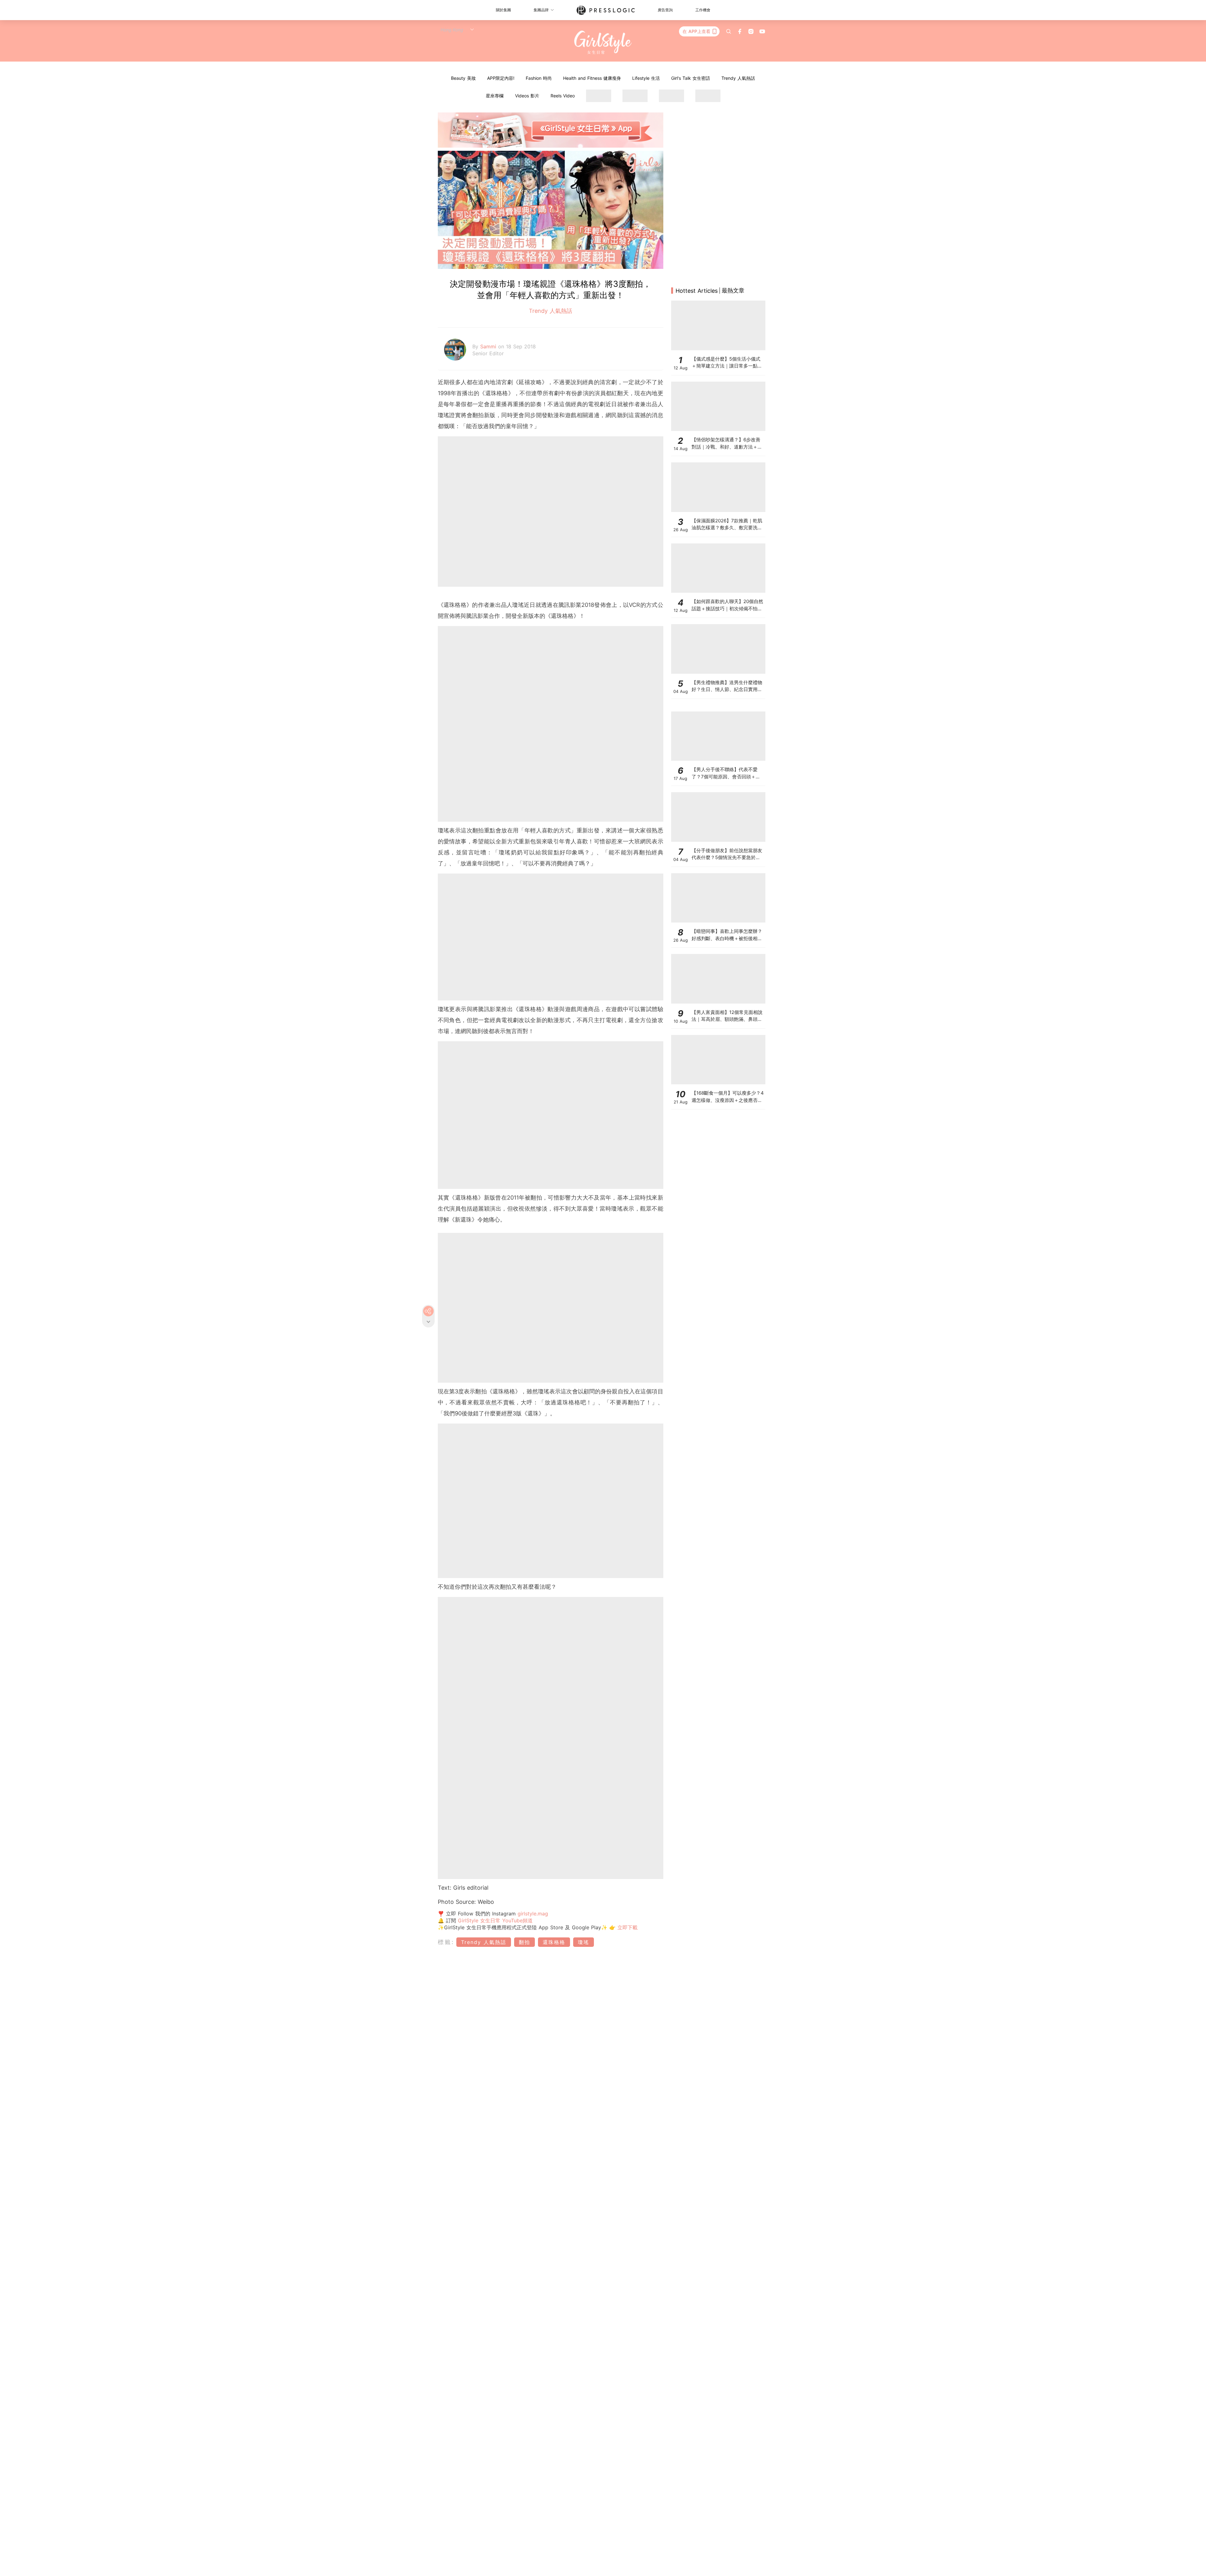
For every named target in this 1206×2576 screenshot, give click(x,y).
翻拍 (524, 1942)
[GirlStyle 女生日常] (603, 43)
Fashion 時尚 (539, 78)
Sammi (489, 346)
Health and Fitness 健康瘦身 (592, 78)
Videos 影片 (527, 96)
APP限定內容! (501, 78)
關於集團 (503, 10)
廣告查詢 (665, 10)
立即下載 (627, 1927)
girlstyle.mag (533, 1914)
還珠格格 (554, 1942)
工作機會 (703, 10)
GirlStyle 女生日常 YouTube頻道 (495, 1920)
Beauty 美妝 (463, 78)
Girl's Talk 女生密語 (691, 78)
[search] (729, 31)
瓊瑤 (584, 1942)
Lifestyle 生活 (646, 78)
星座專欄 (495, 96)
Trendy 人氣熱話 (738, 78)
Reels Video (563, 96)
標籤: (446, 1942)
